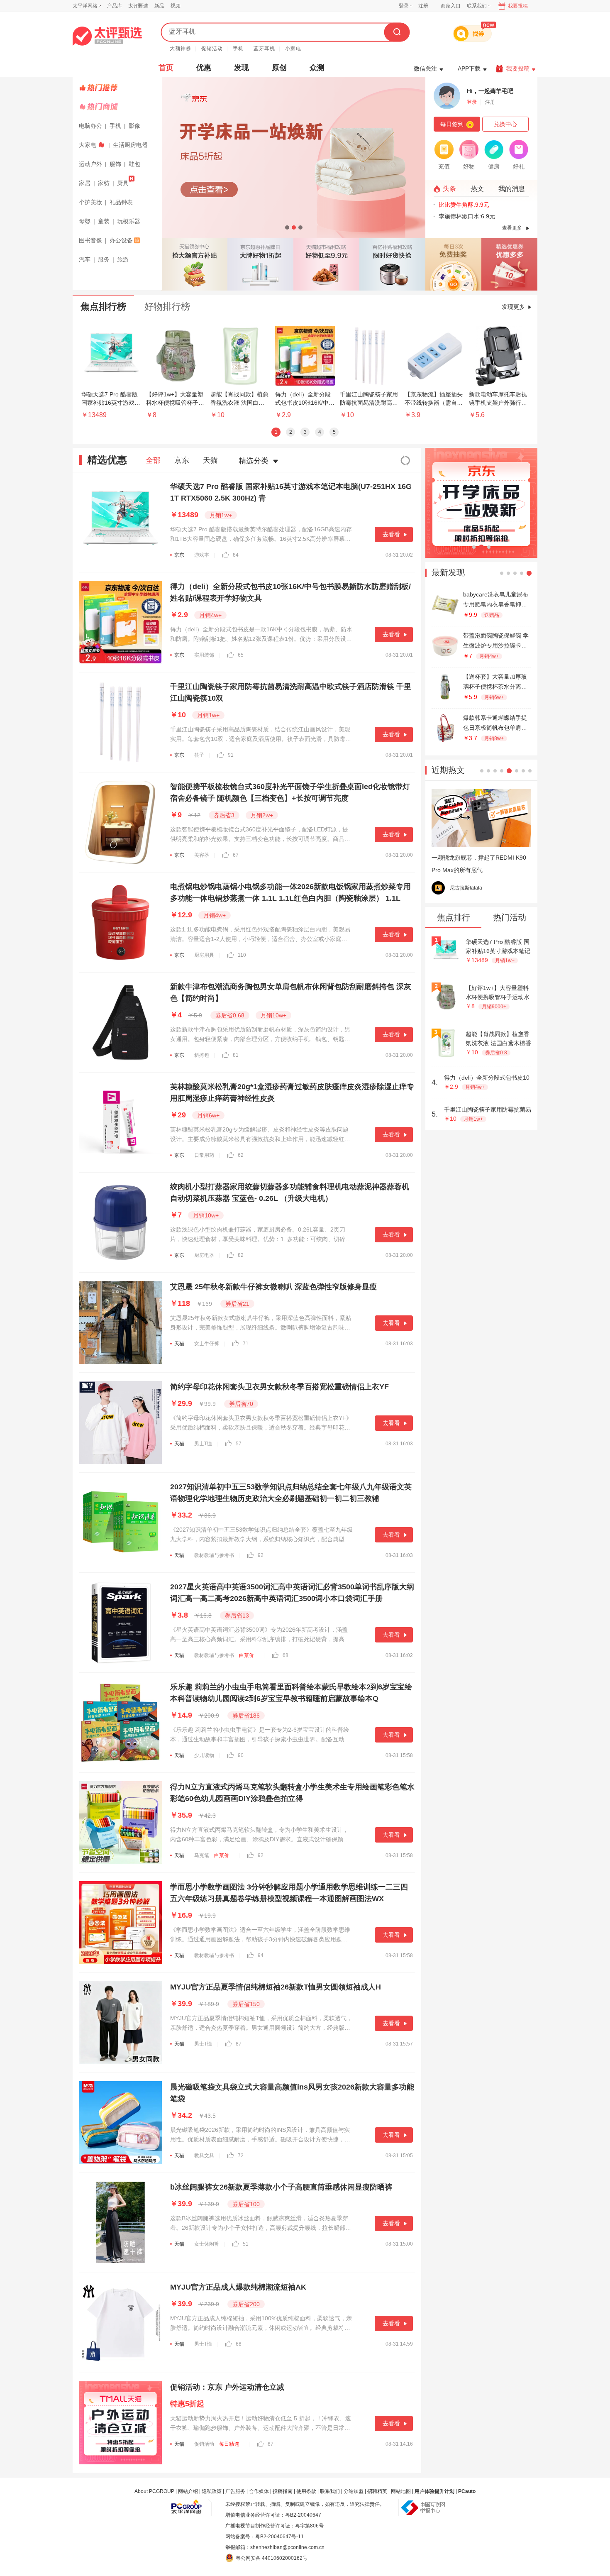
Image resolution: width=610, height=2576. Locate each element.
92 (261, 1555)
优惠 (204, 68)
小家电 (293, 49)
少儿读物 (204, 1755)
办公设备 (121, 240)
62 (241, 1155)
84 (236, 555)
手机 (238, 49)
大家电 (88, 145)
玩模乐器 (129, 221)
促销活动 (212, 49)
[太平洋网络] (187, 2504)
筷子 (199, 755)
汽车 (85, 259)
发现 (242, 68)
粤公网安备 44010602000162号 (272, 2558)
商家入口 (451, 6)
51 (246, 2244)
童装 (104, 221)
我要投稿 (518, 6)
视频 (176, 6)
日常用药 (204, 1155)
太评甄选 (138, 6)
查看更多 (512, 228)
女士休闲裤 (207, 2244)
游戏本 (202, 555)
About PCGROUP (154, 2491)
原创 (279, 68)
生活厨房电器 (130, 145)
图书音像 (90, 240)
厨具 (123, 183)
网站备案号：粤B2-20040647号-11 (265, 2537)
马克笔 (202, 1855)
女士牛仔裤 (207, 1344)
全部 (153, 460)
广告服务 (235, 2491)
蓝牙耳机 (264, 49)
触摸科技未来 (465, 888)
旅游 (123, 259)
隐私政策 (212, 2491)
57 (239, 1444)
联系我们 (330, 2491)
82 (241, 1255)
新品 (159, 6)
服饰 (115, 164)
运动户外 (90, 164)
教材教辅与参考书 (214, 1555)
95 (508, 888)
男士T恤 (203, 1444)
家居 (85, 183)
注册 (423, 6)
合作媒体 (259, 2491)
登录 (404, 6)
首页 (166, 68)
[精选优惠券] (509, 264)
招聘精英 (377, 2491)
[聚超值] (107, 36)
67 (236, 855)
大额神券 (181, 49)
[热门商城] (118, 107)
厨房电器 (204, 1255)
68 (285, 1655)
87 (239, 2044)
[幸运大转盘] (453, 264)
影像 (134, 126)
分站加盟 (354, 2491)
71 (246, 1344)
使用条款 (306, 2491)
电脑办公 (90, 126)
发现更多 (513, 307)
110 (242, 955)
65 (241, 655)
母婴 (85, 221)
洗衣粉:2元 (453, 205)
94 (261, 1955)
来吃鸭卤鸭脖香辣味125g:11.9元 (481, 216)
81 (236, 1055)
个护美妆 (90, 202)
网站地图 (401, 2491)
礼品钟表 (121, 202)
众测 (317, 68)
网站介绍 (188, 2491)
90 (241, 1755)
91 (231, 755)
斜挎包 (202, 1055)
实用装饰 (204, 655)
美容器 (202, 855)
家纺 (104, 183)
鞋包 (134, 164)
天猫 (210, 460)
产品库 (115, 6)
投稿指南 (283, 2491)
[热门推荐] (118, 88)
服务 (104, 259)
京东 (182, 460)
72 (241, 2156)
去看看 (391, 534)
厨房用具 (204, 955)
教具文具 (204, 2156)
